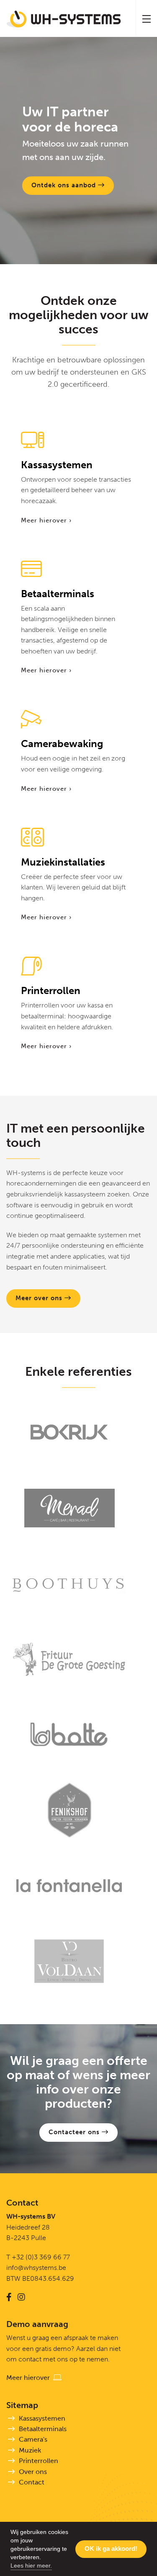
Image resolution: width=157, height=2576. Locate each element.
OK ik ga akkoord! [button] (111, 2548)
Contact (32, 2482)
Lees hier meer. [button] (31, 2566)
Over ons (33, 2472)
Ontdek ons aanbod (65, 185)
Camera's (33, 2439)
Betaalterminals (43, 2429)
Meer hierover (30, 2378)
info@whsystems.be (36, 2268)
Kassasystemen (42, 2418)
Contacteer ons (75, 2132)
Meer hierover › (46, 520)
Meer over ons (40, 1298)
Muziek (30, 2450)
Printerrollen (39, 2461)
